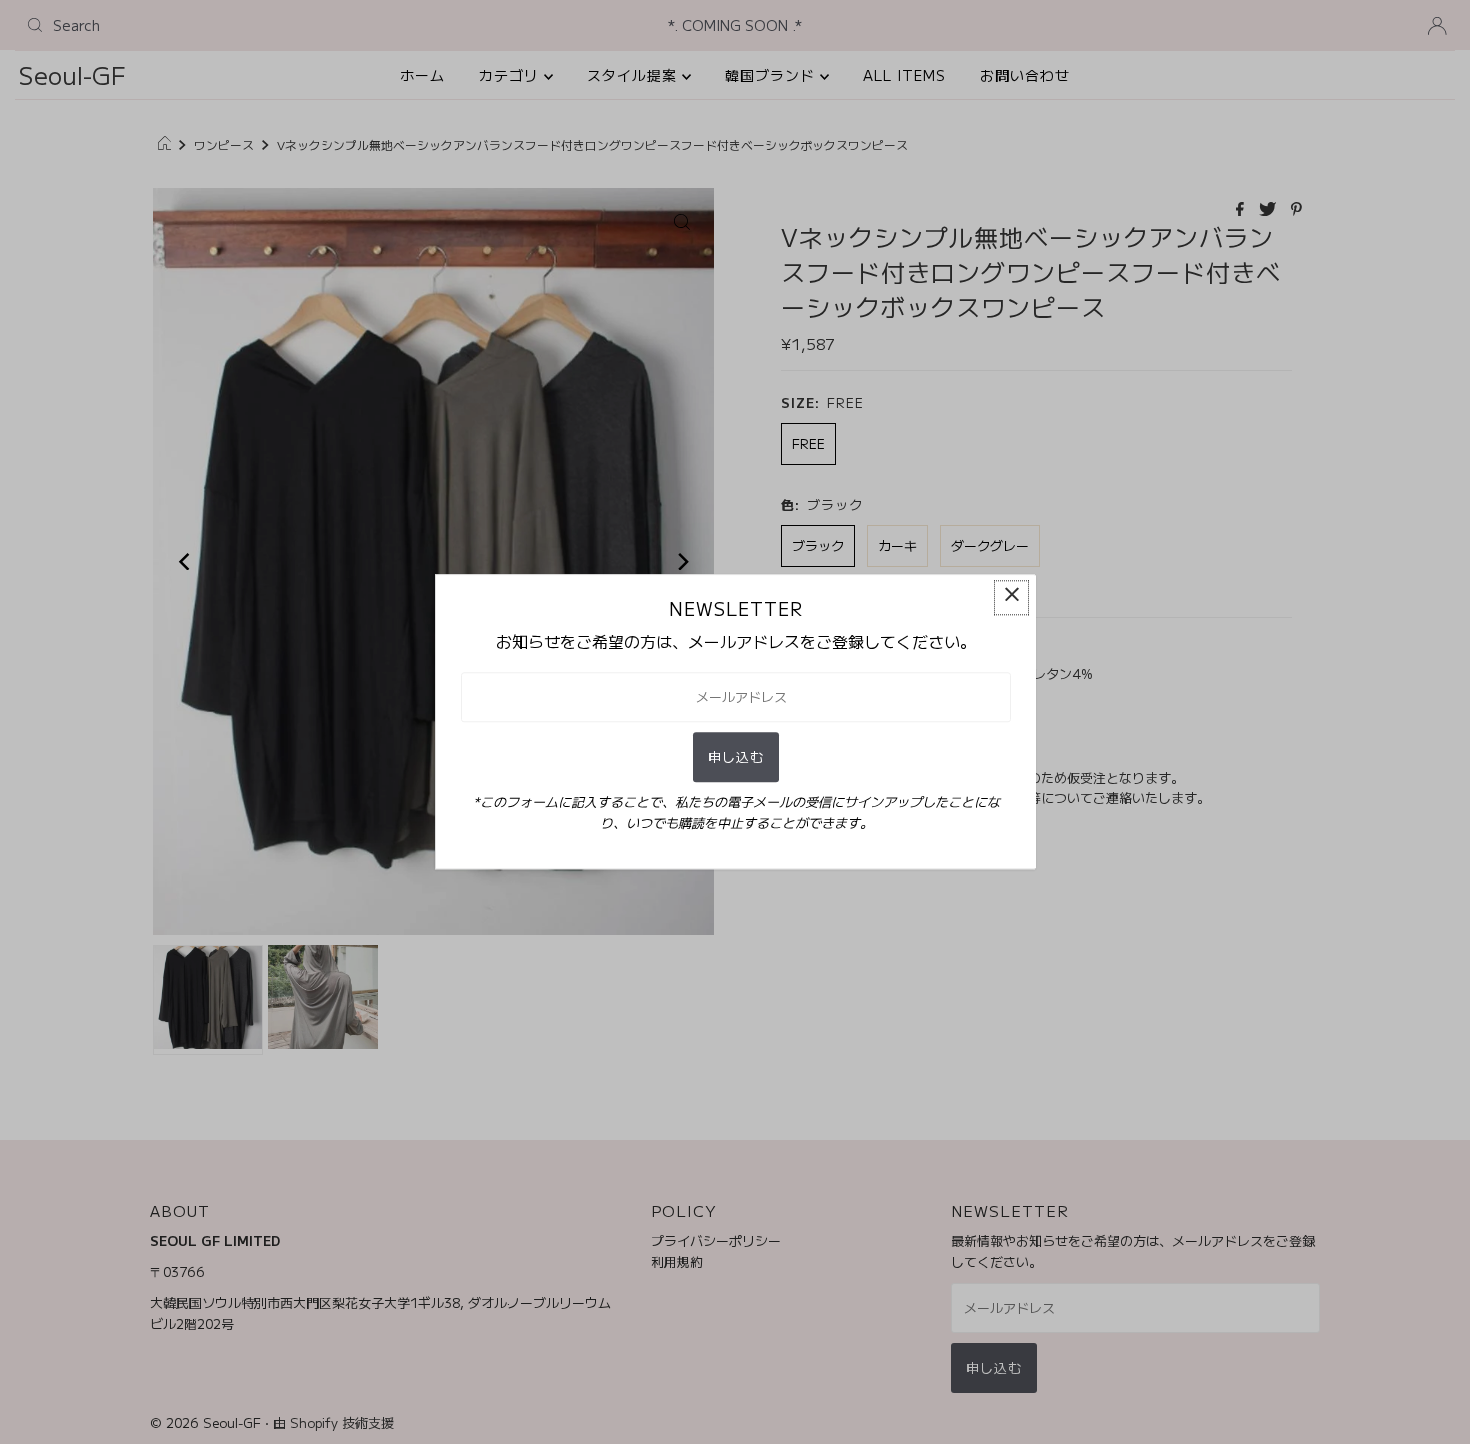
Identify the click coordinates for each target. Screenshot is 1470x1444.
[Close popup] (1011, 597)
